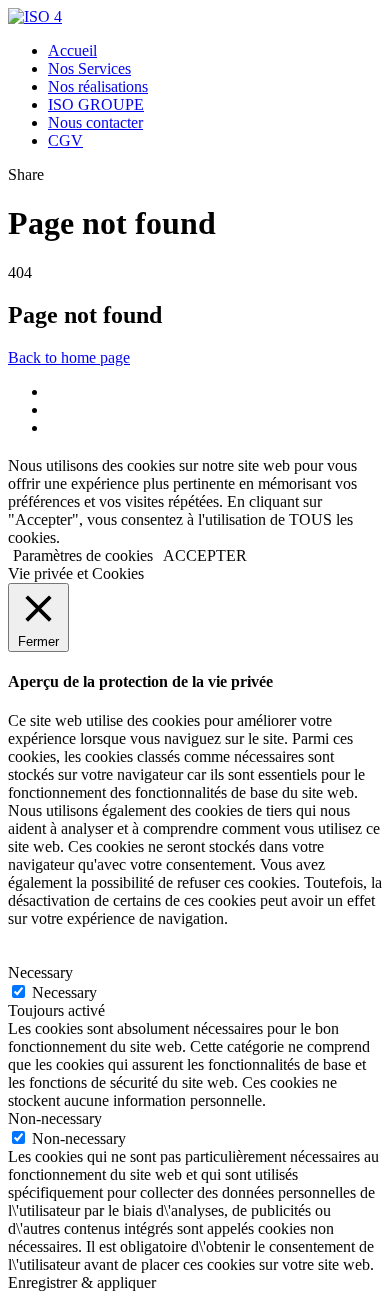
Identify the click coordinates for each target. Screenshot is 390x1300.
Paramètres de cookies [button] (83, 555)
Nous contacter (95, 122)
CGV (65, 140)
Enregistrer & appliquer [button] (82, 1282)
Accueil (72, 50)
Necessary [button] (40, 972)
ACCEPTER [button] (205, 555)
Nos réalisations (98, 86)
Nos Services (89, 68)
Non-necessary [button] (55, 1118)
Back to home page (69, 357)
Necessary (64, 992)
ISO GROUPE (96, 104)
